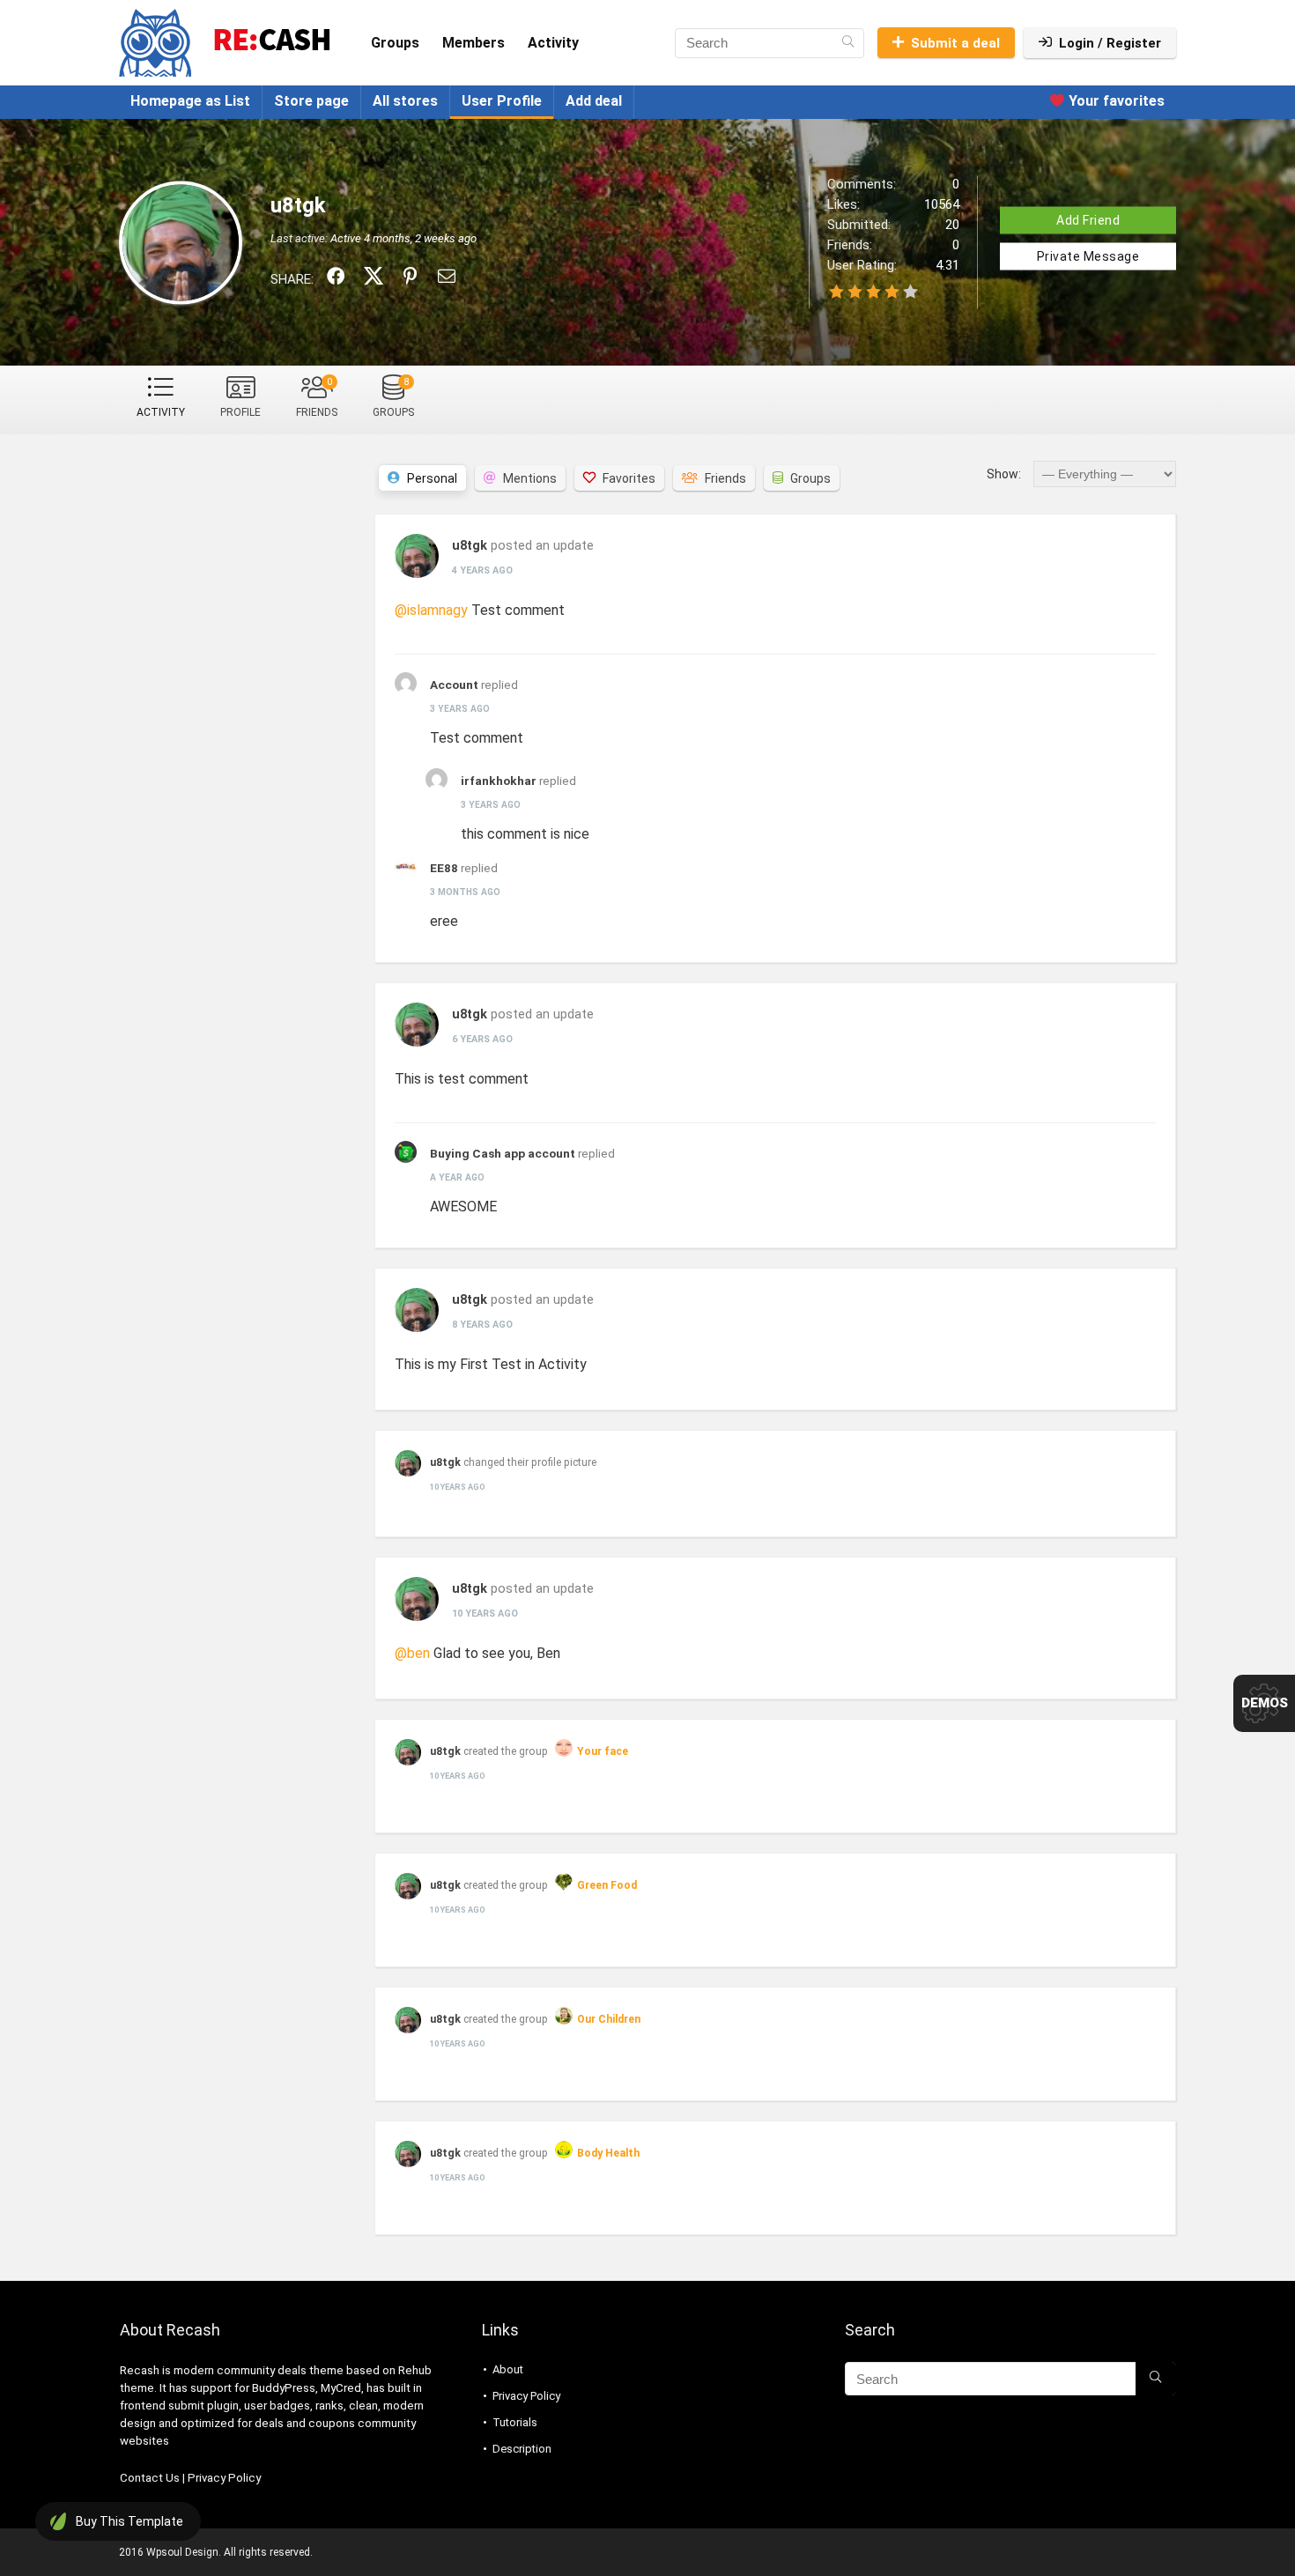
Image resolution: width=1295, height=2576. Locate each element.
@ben (412, 1653)
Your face (603, 1751)
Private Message (1088, 255)
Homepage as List (190, 101)
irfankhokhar (499, 781)
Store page (311, 101)
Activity (553, 43)
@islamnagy (431, 610)
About (508, 2369)
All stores (405, 101)
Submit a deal (955, 43)
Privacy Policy (224, 2478)
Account (454, 685)
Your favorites (1115, 101)
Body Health (608, 2153)
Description (522, 2449)
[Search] (848, 43)
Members (474, 43)
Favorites (629, 478)
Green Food (607, 1885)
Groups (395, 43)
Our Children (609, 2019)
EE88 (444, 868)
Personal (432, 478)
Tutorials (515, 2422)
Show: (1004, 474)
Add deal (594, 101)
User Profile (502, 101)
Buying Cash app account (503, 1153)
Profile (240, 412)
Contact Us (150, 2478)
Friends (317, 397)
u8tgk (470, 546)
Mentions (530, 478)
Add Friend (1088, 219)
